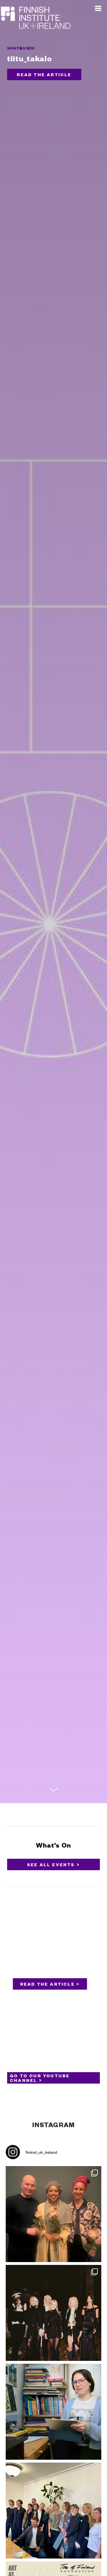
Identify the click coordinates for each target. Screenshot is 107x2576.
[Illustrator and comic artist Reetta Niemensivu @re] (53, 2412)
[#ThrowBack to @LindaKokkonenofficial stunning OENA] (53, 2313)
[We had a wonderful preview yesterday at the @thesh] (53, 2214)
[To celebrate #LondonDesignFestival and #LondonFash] (53, 2511)
